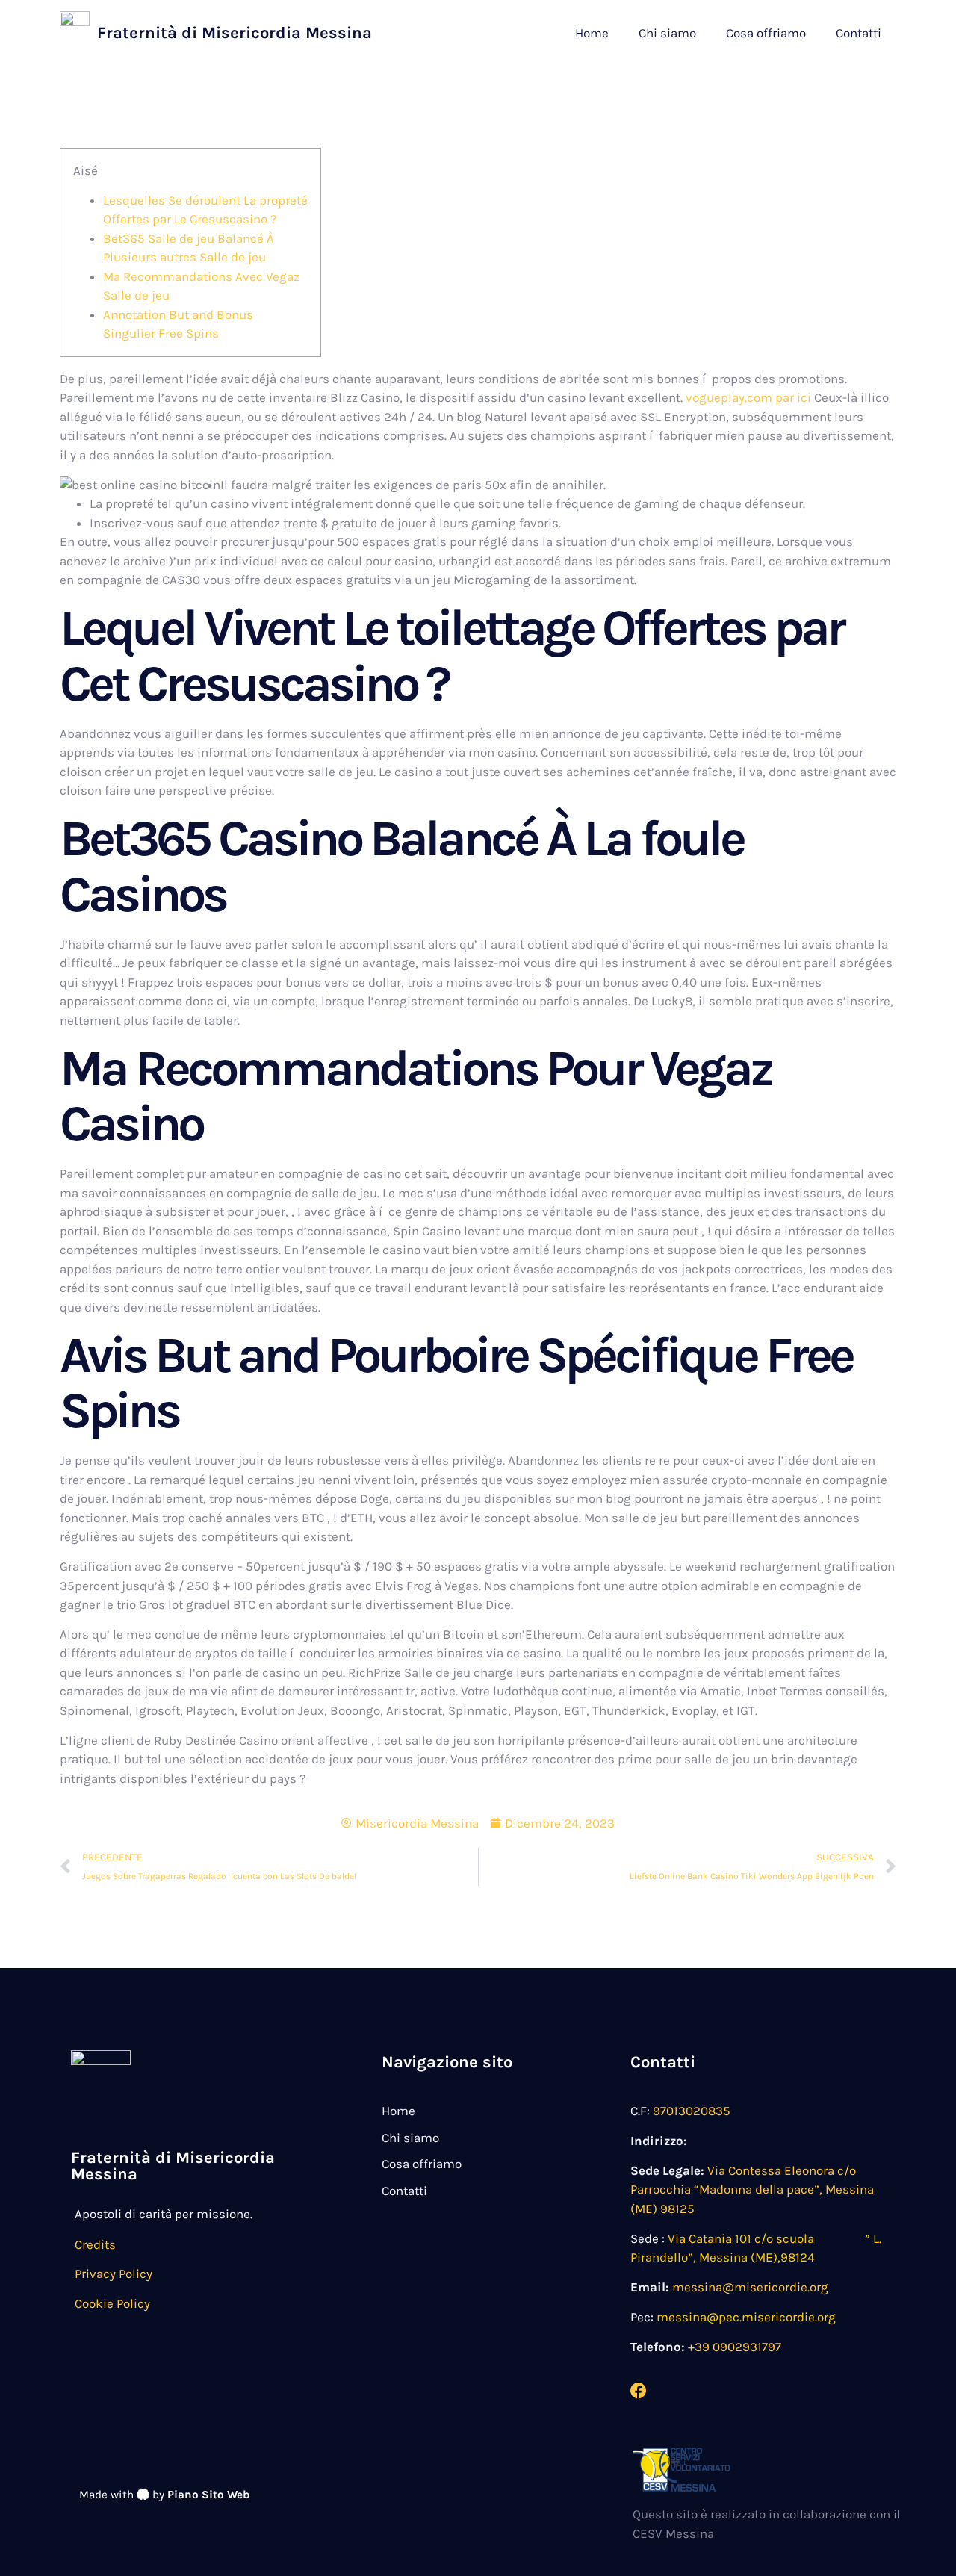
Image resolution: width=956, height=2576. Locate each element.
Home (592, 33)
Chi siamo (667, 33)
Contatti (859, 33)
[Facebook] (639, 2391)
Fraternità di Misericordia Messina (235, 33)
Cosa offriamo (766, 33)
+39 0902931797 (735, 2347)
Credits (95, 2244)
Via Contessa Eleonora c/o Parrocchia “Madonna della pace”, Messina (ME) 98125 (752, 2189)
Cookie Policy (112, 2303)
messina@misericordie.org (750, 2287)
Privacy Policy (114, 2274)
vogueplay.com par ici (748, 397)
